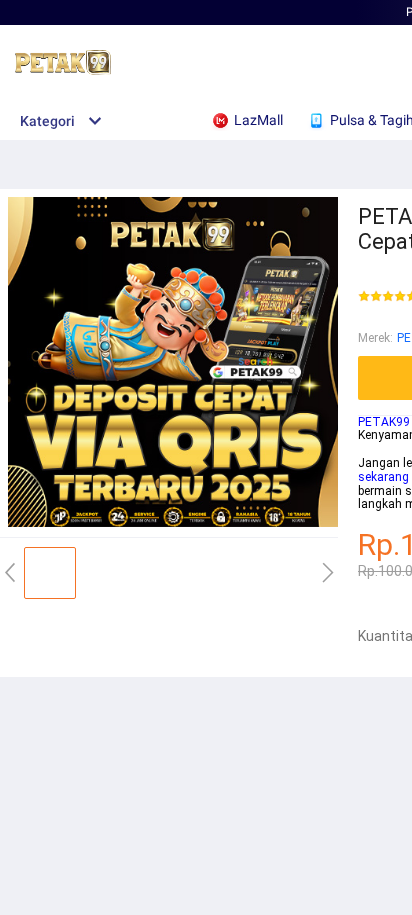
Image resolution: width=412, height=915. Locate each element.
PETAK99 (384, 422)
